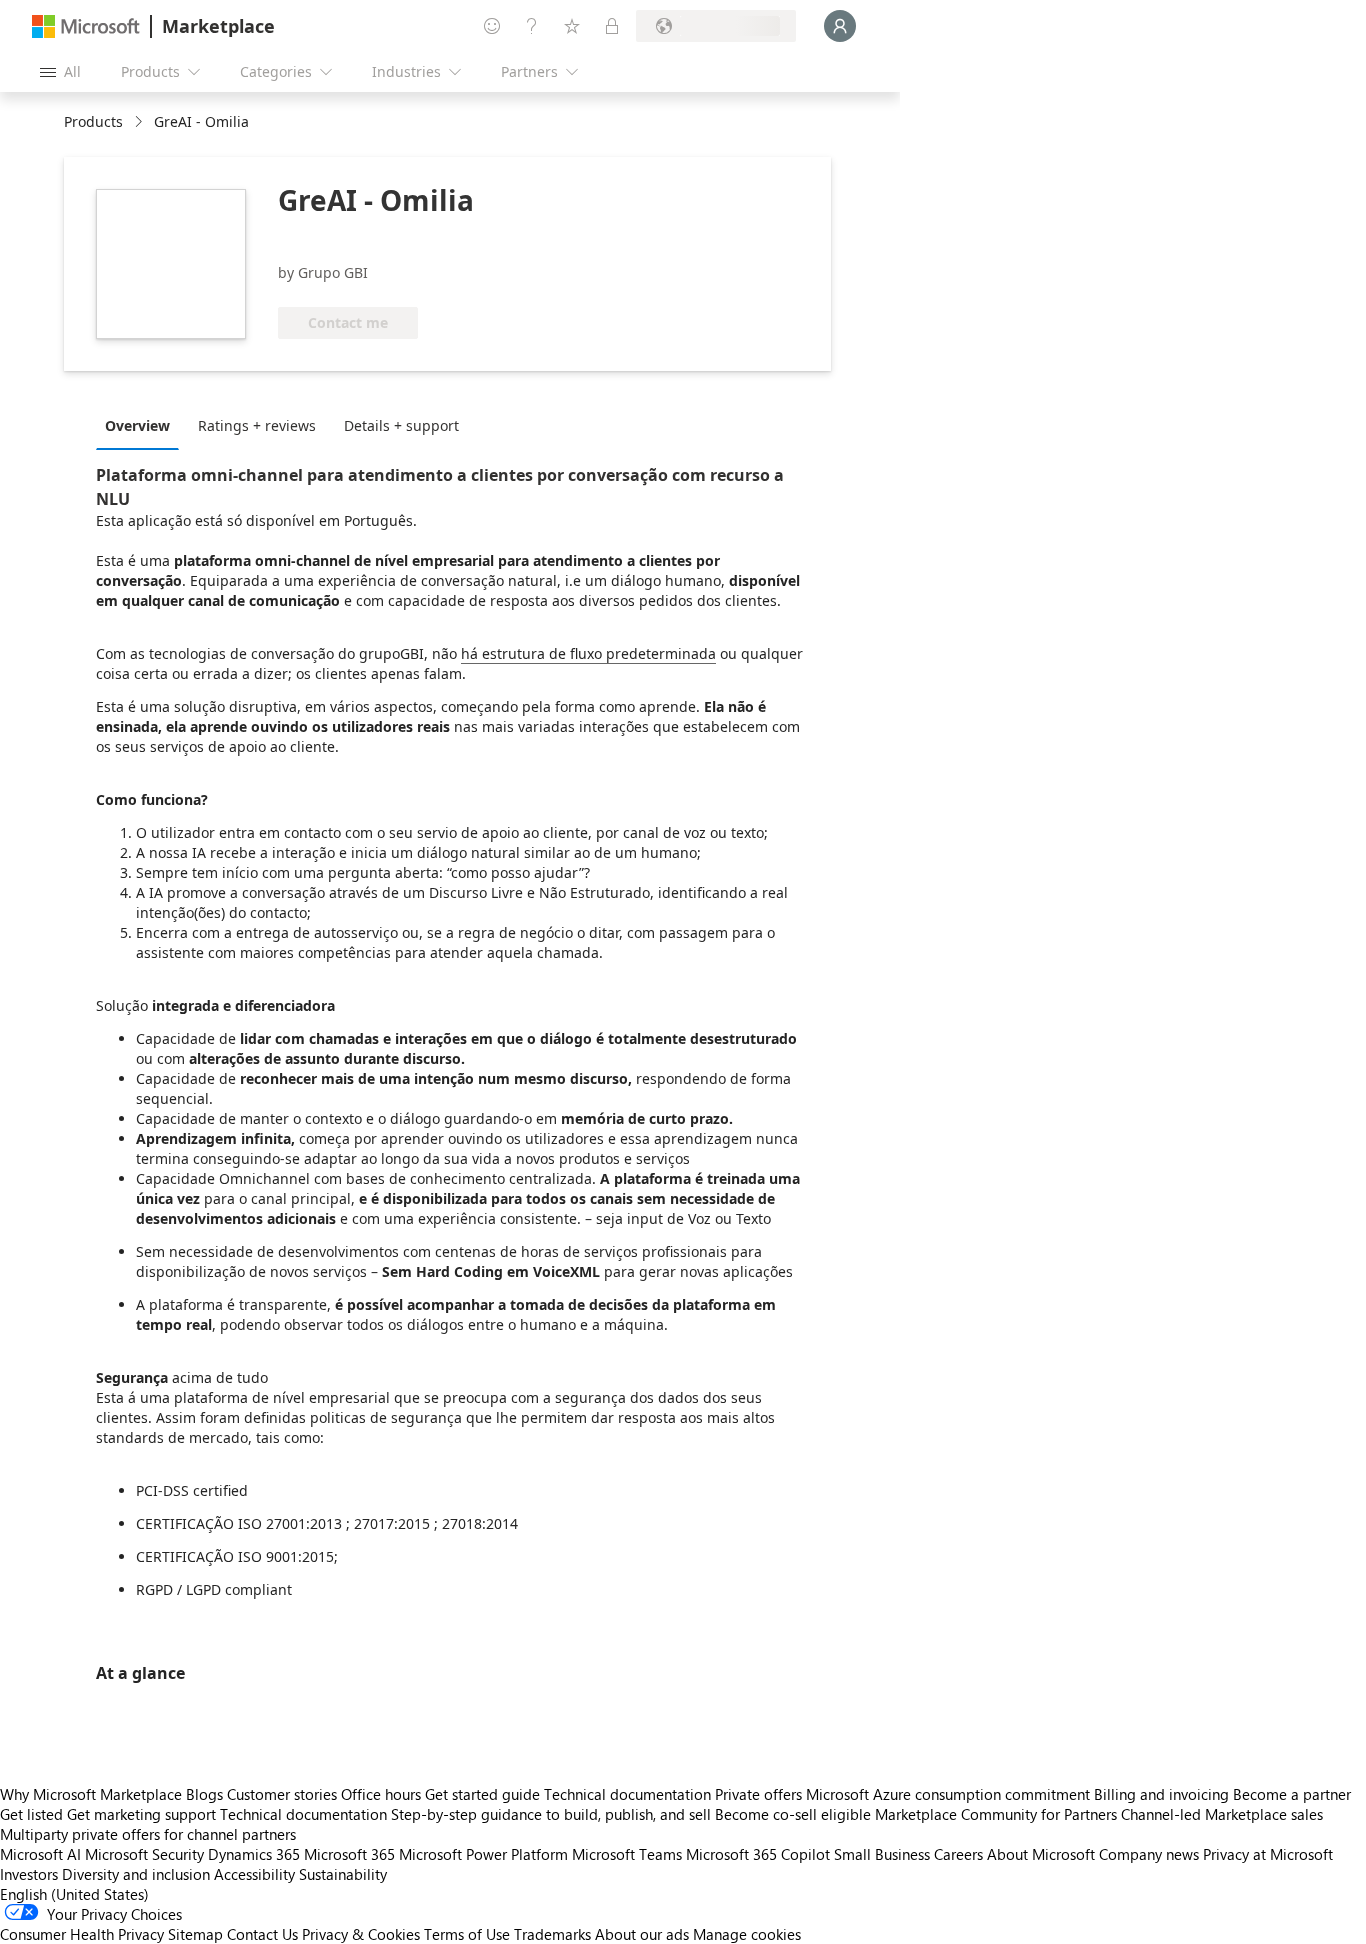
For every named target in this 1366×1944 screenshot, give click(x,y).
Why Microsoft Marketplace (91, 1794)
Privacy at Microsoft (1268, 1854)
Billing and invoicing (1161, 1794)
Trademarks (552, 1934)
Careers (958, 1854)
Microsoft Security (144, 1854)
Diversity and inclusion (136, 1874)
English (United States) (74, 1894)
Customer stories (282, 1794)
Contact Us (262, 1934)
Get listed (31, 1814)
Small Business (882, 1854)
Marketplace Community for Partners (996, 1814)
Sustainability (343, 1874)
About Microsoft (1041, 1854)
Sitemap (195, 1934)
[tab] (142, 425)
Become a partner (1292, 1794)
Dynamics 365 (254, 1854)
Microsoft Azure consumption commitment (950, 1794)
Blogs (204, 1794)
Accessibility (254, 1874)
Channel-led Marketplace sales (1222, 1814)
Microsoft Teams (627, 1854)
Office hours (381, 1794)
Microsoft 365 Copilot (758, 1854)
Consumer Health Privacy (82, 1934)
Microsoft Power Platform (483, 1854)
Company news (1149, 1854)
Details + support (401, 425)
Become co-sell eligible (793, 1814)
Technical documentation (627, 1794)
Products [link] (93, 121)
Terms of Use (467, 1934)
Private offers (758, 1794)
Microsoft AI (40, 1854)
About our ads (642, 1934)
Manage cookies (747, 1934)
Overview (137, 425)
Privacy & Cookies (361, 1934)
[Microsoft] (86, 26)
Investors (29, 1874)
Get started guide (482, 1794)
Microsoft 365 (349, 1854)
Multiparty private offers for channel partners (148, 1834)
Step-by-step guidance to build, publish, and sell (551, 1814)
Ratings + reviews (257, 425)
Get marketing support (141, 1814)
